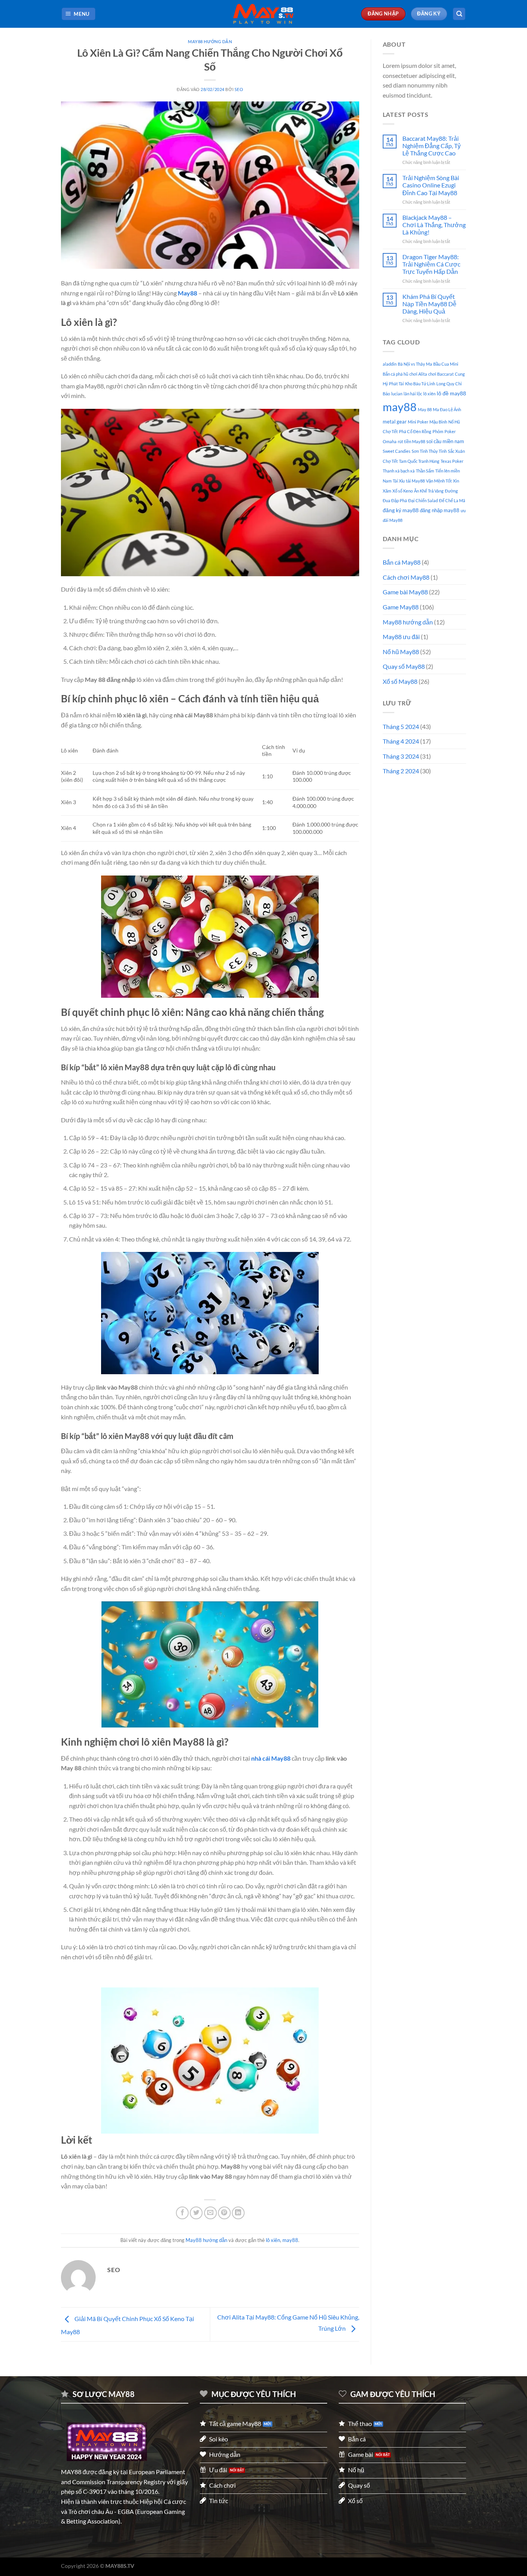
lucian (397, 394)
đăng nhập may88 (440, 510)
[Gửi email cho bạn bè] (210, 2213)
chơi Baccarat (441, 374)
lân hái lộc (413, 394)
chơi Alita (418, 374)
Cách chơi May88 (406, 577)
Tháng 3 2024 (401, 756)
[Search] (459, 14)
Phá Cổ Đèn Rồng (415, 431)
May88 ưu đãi (401, 637)
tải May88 (415, 481)
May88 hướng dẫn (210, 41)
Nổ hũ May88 (401, 652)
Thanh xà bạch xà (399, 471)
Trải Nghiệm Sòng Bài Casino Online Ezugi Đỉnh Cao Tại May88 (431, 185)
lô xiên (273, 2240)
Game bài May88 (405, 592)
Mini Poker (418, 422)
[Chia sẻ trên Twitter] (196, 2213)
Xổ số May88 (400, 681)
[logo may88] (107, 2442)
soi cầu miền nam (445, 441)
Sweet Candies (397, 451)
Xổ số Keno (403, 491)
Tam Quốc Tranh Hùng (419, 461)
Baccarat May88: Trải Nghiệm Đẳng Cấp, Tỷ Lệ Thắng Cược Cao (432, 146)
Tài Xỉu (399, 481)
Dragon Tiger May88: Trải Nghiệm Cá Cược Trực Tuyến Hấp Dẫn (431, 264)
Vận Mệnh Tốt (439, 481)
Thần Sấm (425, 471)
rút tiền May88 (411, 441)
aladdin (390, 364)
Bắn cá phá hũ (395, 374)
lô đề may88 (451, 393)
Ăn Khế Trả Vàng (429, 491)
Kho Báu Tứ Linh (420, 384)
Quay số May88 (404, 666)
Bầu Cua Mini (446, 364)
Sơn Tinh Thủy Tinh (429, 451)
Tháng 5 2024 (401, 726)
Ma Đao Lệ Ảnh (447, 409)
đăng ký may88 (401, 510)
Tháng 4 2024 (401, 741)
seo (239, 89)
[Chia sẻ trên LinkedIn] (238, 2213)
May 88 (425, 409)
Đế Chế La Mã (452, 500)
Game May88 (401, 607)
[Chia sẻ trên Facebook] (182, 2213)
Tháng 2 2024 (401, 771)
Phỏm (438, 431)
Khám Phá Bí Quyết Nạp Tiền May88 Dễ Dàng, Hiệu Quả (429, 304)
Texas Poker (452, 461)
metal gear (395, 422)
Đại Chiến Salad (423, 500)
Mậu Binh (438, 422)
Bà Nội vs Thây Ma (415, 364)
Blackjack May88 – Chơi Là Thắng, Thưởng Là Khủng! (434, 225)
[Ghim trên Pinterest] (224, 2213)
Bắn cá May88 (402, 562)
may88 (290, 2240)
